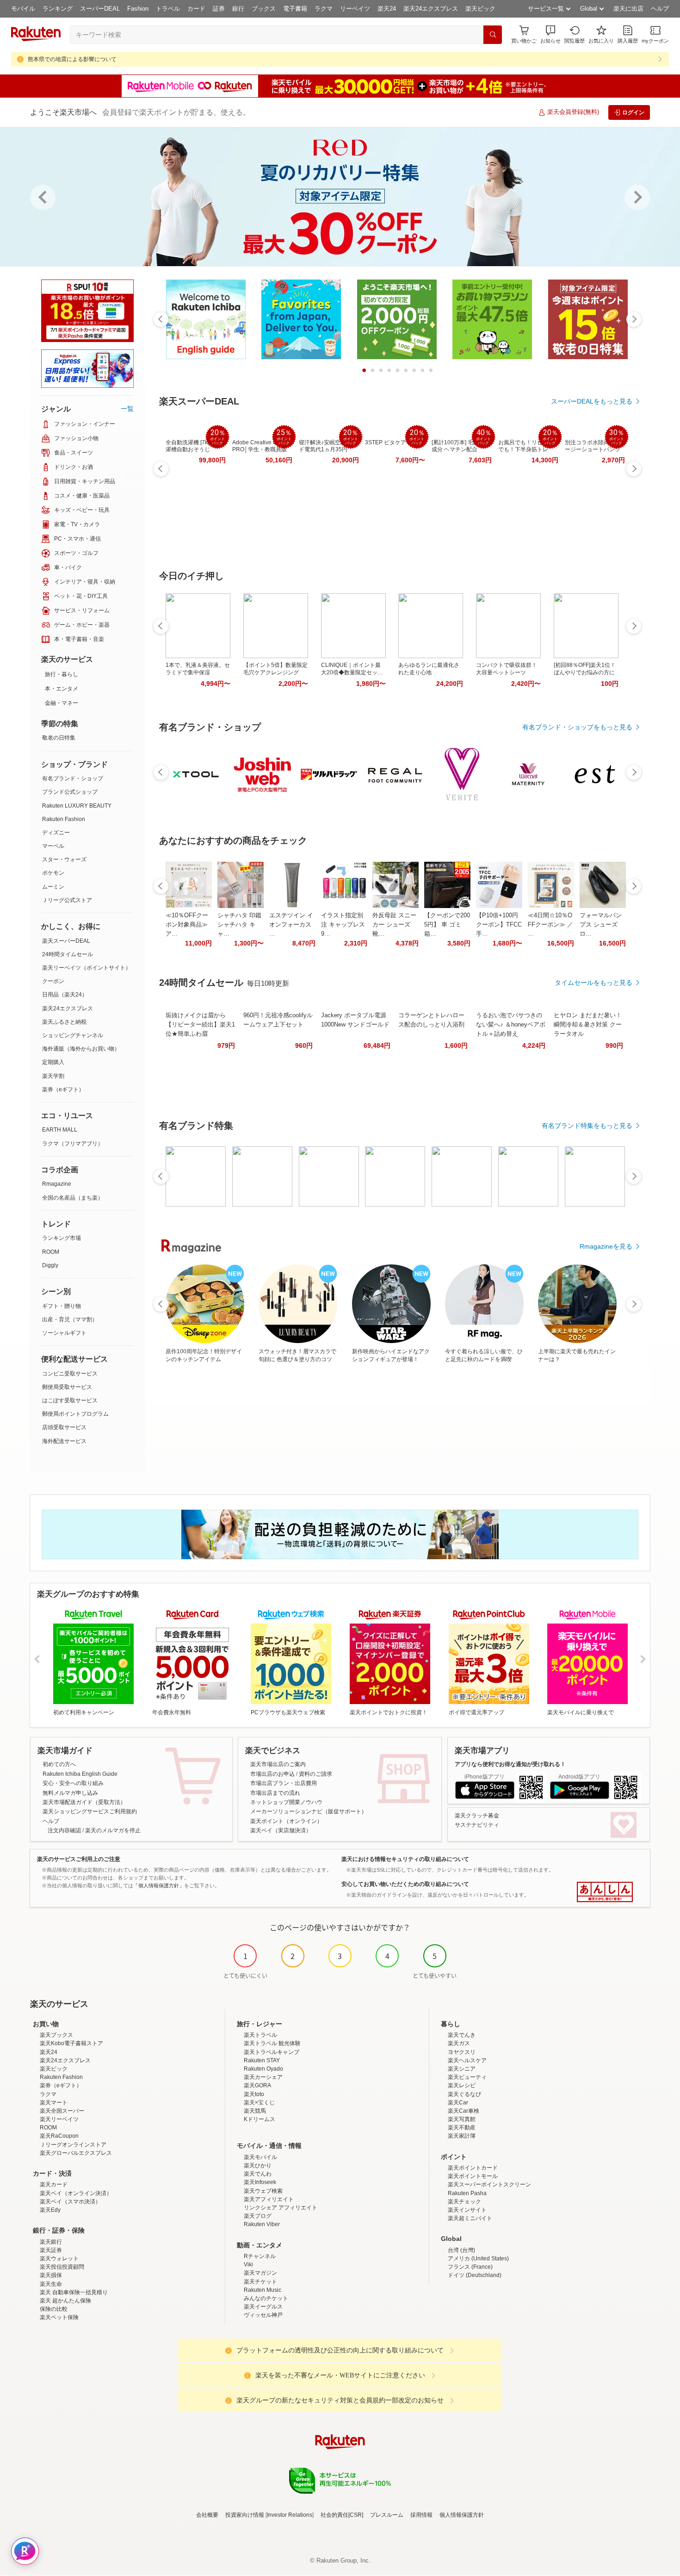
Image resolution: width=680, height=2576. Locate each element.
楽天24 (387, 9)
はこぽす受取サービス (70, 1400)
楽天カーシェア (263, 2077)
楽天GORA (257, 2085)
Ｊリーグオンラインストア (73, 2145)
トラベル (168, 9)
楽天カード (54, 2184)
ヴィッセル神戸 (263, 2315)
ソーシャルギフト (64, 1333)
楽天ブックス (56, 2035)
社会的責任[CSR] (342, 2515)
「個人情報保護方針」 (159, 1885)
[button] (550, 34)
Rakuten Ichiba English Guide (80, 1774)
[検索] (493, 35)
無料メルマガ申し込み (70, 1793)
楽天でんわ (258, 2174)
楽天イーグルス (263, 2307)
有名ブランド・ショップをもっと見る (577, 727)
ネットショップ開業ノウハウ (286, 1802)
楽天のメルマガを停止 (113, 1830)
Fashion (138, 9)
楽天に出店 (628, 9)
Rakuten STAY (262, 2060)
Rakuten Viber (262, 2224)
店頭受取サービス (64, 1427)
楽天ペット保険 (59, 2317)
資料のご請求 (315, 1774)
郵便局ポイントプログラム (75, 1414)
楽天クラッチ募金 (477, 1816)
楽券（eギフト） (63, 1089)
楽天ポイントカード (473, 2168)
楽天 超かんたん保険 (65, 2301)
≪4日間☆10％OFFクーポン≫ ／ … (550, 924)
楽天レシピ (462, 2085)
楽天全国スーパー (62, 2111)
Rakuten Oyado (263, 2069)
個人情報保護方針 (462, 2515)
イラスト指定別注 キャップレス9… (343, 924)
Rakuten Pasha (467, 2193)
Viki (248, 2265)
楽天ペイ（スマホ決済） (70, 2202)
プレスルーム (387, 2515)
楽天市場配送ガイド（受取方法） (84, 1802)
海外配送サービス (64, 1441)
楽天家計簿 (462, 2136)
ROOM (51, 1252)
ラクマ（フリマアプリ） (73, 1144)
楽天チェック (464, 2202)
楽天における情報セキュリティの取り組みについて (405, 1859)
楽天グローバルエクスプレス (76, 2153)
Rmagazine (57, 1184)
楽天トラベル (260, 2035)
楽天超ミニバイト (470, 2218)
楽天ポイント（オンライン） (286, 1821)
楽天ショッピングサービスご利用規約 (90, 1811)
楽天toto (254, 2094)
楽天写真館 (462, 2119)
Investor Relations (290, 2515)
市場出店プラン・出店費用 (284, 1783)
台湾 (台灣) (461, 2250)
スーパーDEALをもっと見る (592, 401)
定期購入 (53, 1062)
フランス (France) (470, 2267)
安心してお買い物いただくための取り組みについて (405, 1884)
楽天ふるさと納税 (64, 1022)
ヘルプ (660, 9)
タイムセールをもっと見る (593, 983)
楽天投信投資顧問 (62, 2267)
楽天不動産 (462, 2128)
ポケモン (53, 873)
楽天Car (458, 2103)
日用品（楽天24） (65, 995)
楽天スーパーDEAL (66, 941)
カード (196, 9)
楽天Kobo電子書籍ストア (71, 2043)
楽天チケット (260, 2282)
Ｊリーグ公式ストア (67, 900)
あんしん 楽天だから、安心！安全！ (605, 1892)
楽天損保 (51, 2275)
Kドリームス (260, 2119)
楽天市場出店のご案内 (278, 1764)
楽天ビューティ (467, 2077)
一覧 (127, 409)
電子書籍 (295, 9)
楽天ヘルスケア (467, 2060)
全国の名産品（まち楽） (73, 1198)
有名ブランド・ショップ (73, 778)
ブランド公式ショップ (70, 792)
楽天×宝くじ (259, 2103)
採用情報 (421, 2515)
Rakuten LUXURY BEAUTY (77, 806)
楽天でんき (462, 2035)
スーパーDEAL (100, 9)
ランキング (58, 9)
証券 (219, 9)
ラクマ (324, 9)
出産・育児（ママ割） (70, 1319)
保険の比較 (54, 2309)
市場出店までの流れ (275, 1793)
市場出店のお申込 (272, 1774)
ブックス (264, 9)
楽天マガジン (260, 2273)
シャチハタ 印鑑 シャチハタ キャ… (239, 924)
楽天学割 (53, 1076)
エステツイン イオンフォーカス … (291, 924)
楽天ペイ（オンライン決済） (76, 2193)
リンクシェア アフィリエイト (281, 2208)
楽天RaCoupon (59, 2136)
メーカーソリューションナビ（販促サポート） (309, 1811)
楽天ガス (459, 2043)
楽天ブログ (258, 2216)
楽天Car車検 (464, 2111)
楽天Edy (50, 2210)
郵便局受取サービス (67, 1387)
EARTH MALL (60, 1130)
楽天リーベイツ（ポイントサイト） (87, 968)
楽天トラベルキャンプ (272, 2052)
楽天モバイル (260, 2157)
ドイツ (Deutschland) (475, 2275)
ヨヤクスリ (462, 2052)
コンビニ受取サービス (70, 1374)
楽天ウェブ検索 (263, 2191)
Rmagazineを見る (606, 1246)
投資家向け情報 (245, 2515)
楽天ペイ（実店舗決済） (281, 1830)
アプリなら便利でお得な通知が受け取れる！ (510, 1764)
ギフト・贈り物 (62, 1306)
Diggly (50, 1265)
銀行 (238, 9)
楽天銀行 (51, 2242)
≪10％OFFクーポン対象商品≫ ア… (187, 924)
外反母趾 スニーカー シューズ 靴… (394, 924)
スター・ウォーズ (64, 859)
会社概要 (207, 2515)
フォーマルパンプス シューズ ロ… (601, 924)
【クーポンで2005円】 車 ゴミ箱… (447, 924)
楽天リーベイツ (59, 2119)
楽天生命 (51, 2284)
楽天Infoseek (260, 2182)
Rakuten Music (263, 2290)
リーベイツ (355, 9)
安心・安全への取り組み (73, 1783)
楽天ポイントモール (473, 2176)
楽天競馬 (255, 2111)
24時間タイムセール (68, 954)
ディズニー (56, 833)
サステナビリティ (477, 1825)
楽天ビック (480, 9)
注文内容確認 (64, 1830)
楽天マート (54, 2103)
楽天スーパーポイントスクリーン (489, 2184)
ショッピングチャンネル (73, 1035)
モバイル (23, 9)
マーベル (53, 846)
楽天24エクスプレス (431, 9)
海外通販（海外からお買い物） (81, 1049)
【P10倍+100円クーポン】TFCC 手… (499, 924)
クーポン (53, 981)
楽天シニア (462, 2069)
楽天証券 (51, 2250)
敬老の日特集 (59, 738)
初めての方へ (59, 1764)
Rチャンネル (260, 2256)
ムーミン (53, 887)
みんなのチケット (266, 2298)
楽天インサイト (467, 2210)
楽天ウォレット (59, 2259)
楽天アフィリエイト (269, 2199)
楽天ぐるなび (464, 2094)
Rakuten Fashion (64, 819)
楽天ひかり (258, 2165)
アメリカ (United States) (478, 2259)
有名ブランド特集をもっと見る (587, 1126)
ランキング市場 (62, 1238)
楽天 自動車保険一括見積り (74, 2292)
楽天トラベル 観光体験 (272, 2043)
